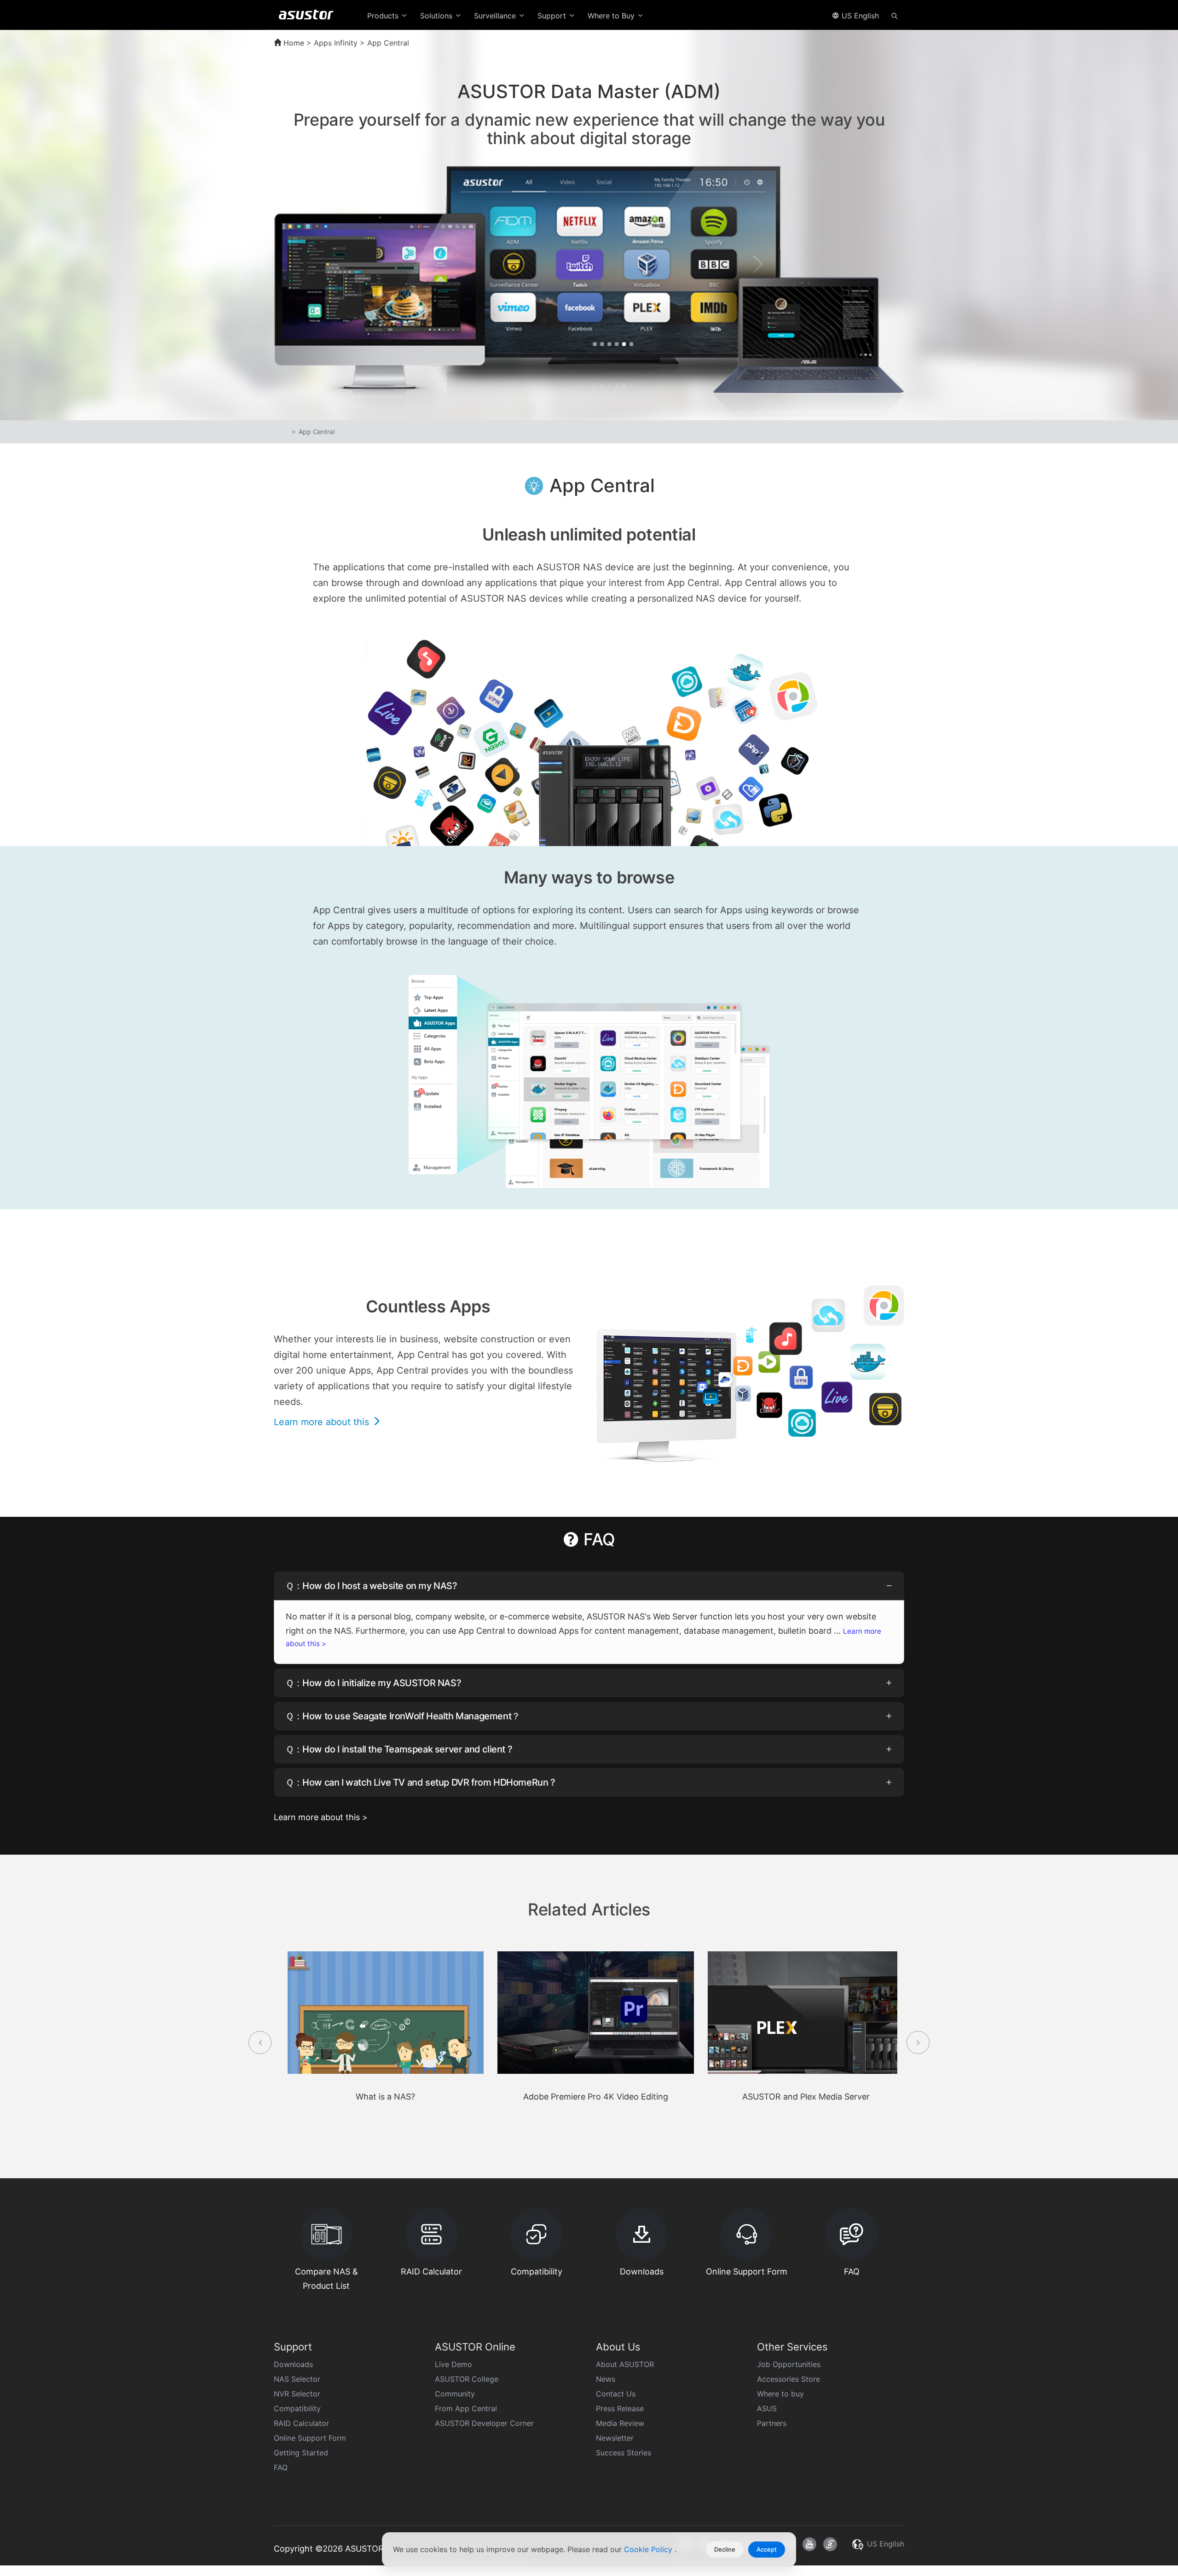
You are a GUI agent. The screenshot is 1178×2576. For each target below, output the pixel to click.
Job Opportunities (789, 2364)
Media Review (620, 2423)
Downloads (293, 2364)
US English (859, 16)
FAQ (281, 2467)
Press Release (620, 2408)
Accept (767, 2549)
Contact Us (616, 2394)
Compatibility (297, 2408)
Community (455, 2394)
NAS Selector (297, 2379)
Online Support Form (310, 2438)
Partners (772, 2423)
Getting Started (301, 2453)
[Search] (895, 15)
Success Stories (624, 2453)
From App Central (466, 2408)
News (606, 2379)
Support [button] (553, 16)
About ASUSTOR (625, 2364)
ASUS (767, 2408)
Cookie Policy (649, 2549)
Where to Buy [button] (612, 16)
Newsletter (615, 2438)
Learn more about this (323, 1422)
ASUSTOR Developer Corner (484, 2423)
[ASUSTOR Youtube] (809, 2544)
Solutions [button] (437, 16)
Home (293, 43)
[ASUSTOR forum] (830, 2544)
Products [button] (384, 16)
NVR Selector (297, 2394)
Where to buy (780, 2394)
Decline (725, 2549)
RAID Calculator (301, 2423)
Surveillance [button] (496, 16)
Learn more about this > (321, 1817)
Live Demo (453, 2364)
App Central (317, 432)
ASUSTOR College (467, 2379)
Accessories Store (788, 2379)
